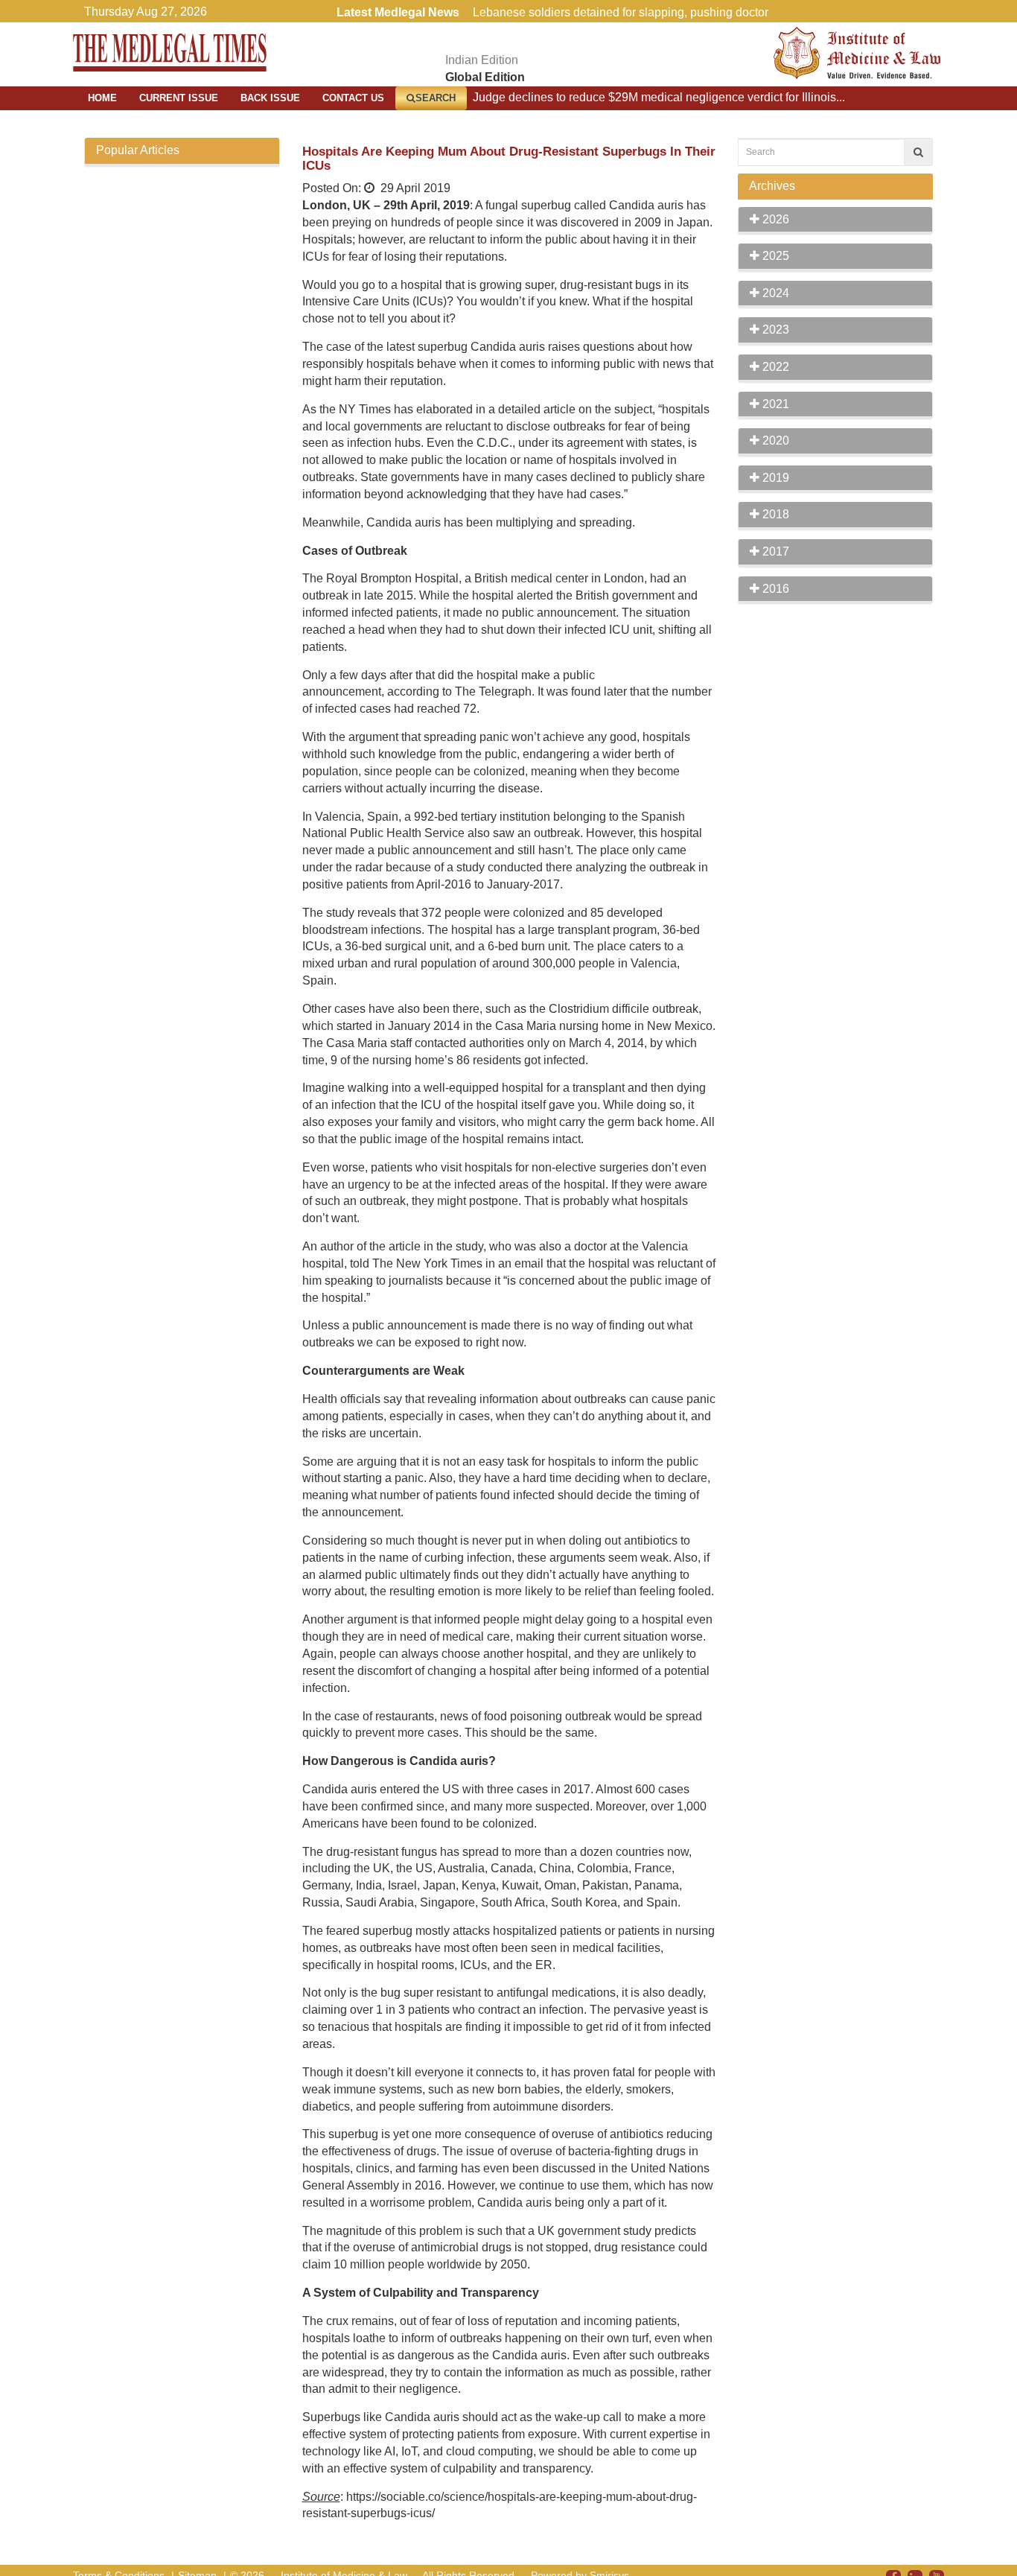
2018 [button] (774, 514)
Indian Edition (482, 60)
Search (436, 98)
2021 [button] (774, 404)
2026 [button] (774, 219)
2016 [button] (774, 589)
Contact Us (353, 98)
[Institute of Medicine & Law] (857, 52)
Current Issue (179, 98)
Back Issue (270, 98)
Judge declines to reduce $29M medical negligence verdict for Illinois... (659, 97)
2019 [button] (774, 478)
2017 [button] (774, 551)
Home (102, 98)
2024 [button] (774, 293)
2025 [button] (774, 256)
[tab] (836, 220)
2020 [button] (774, 441)
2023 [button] (774, 330)
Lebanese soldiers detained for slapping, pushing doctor (621, 12)
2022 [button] (774, 367)
